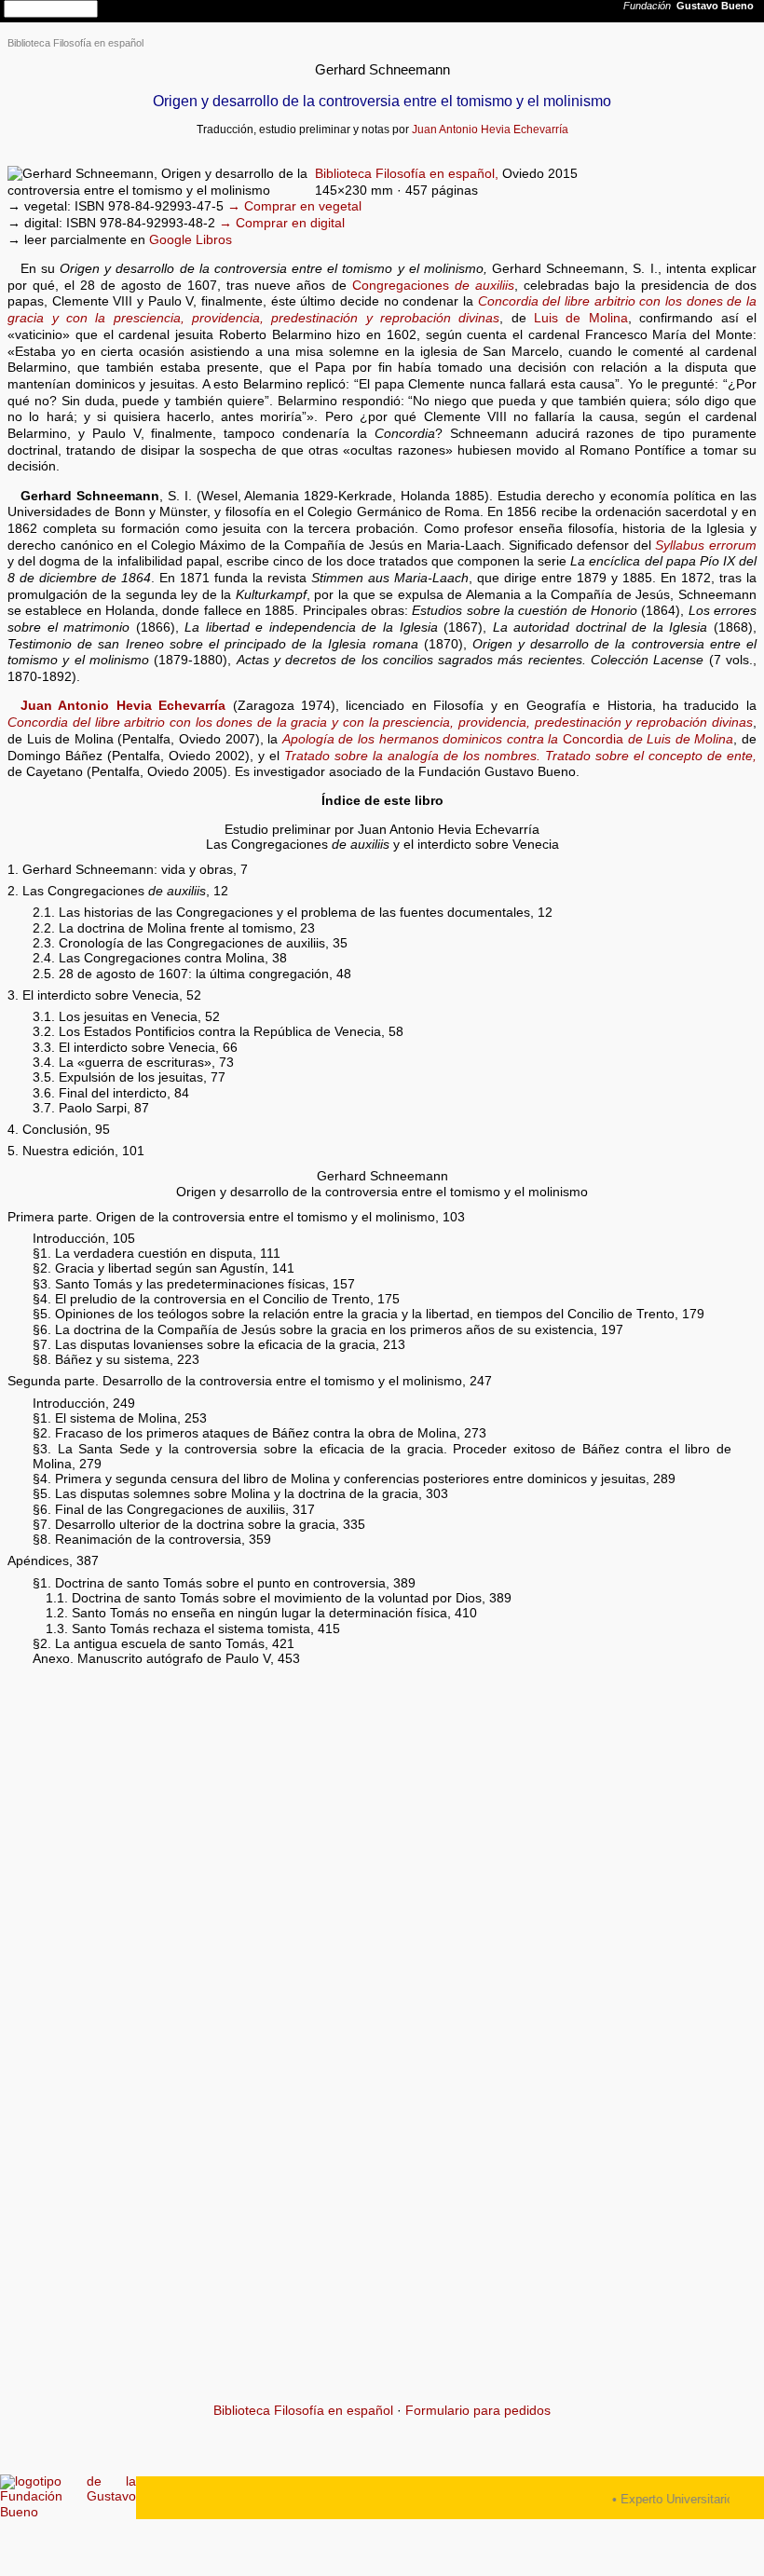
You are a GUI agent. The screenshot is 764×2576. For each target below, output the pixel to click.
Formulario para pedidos (478, 2411)
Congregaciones (433, 286)
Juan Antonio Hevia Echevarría (490, 129)
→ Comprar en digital (282, 223)
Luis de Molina (581, 318)
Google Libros (191, 240)
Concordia (508, 739)
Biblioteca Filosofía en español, (407, 174)
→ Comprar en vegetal (294, 206)
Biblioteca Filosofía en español (75, 43)
